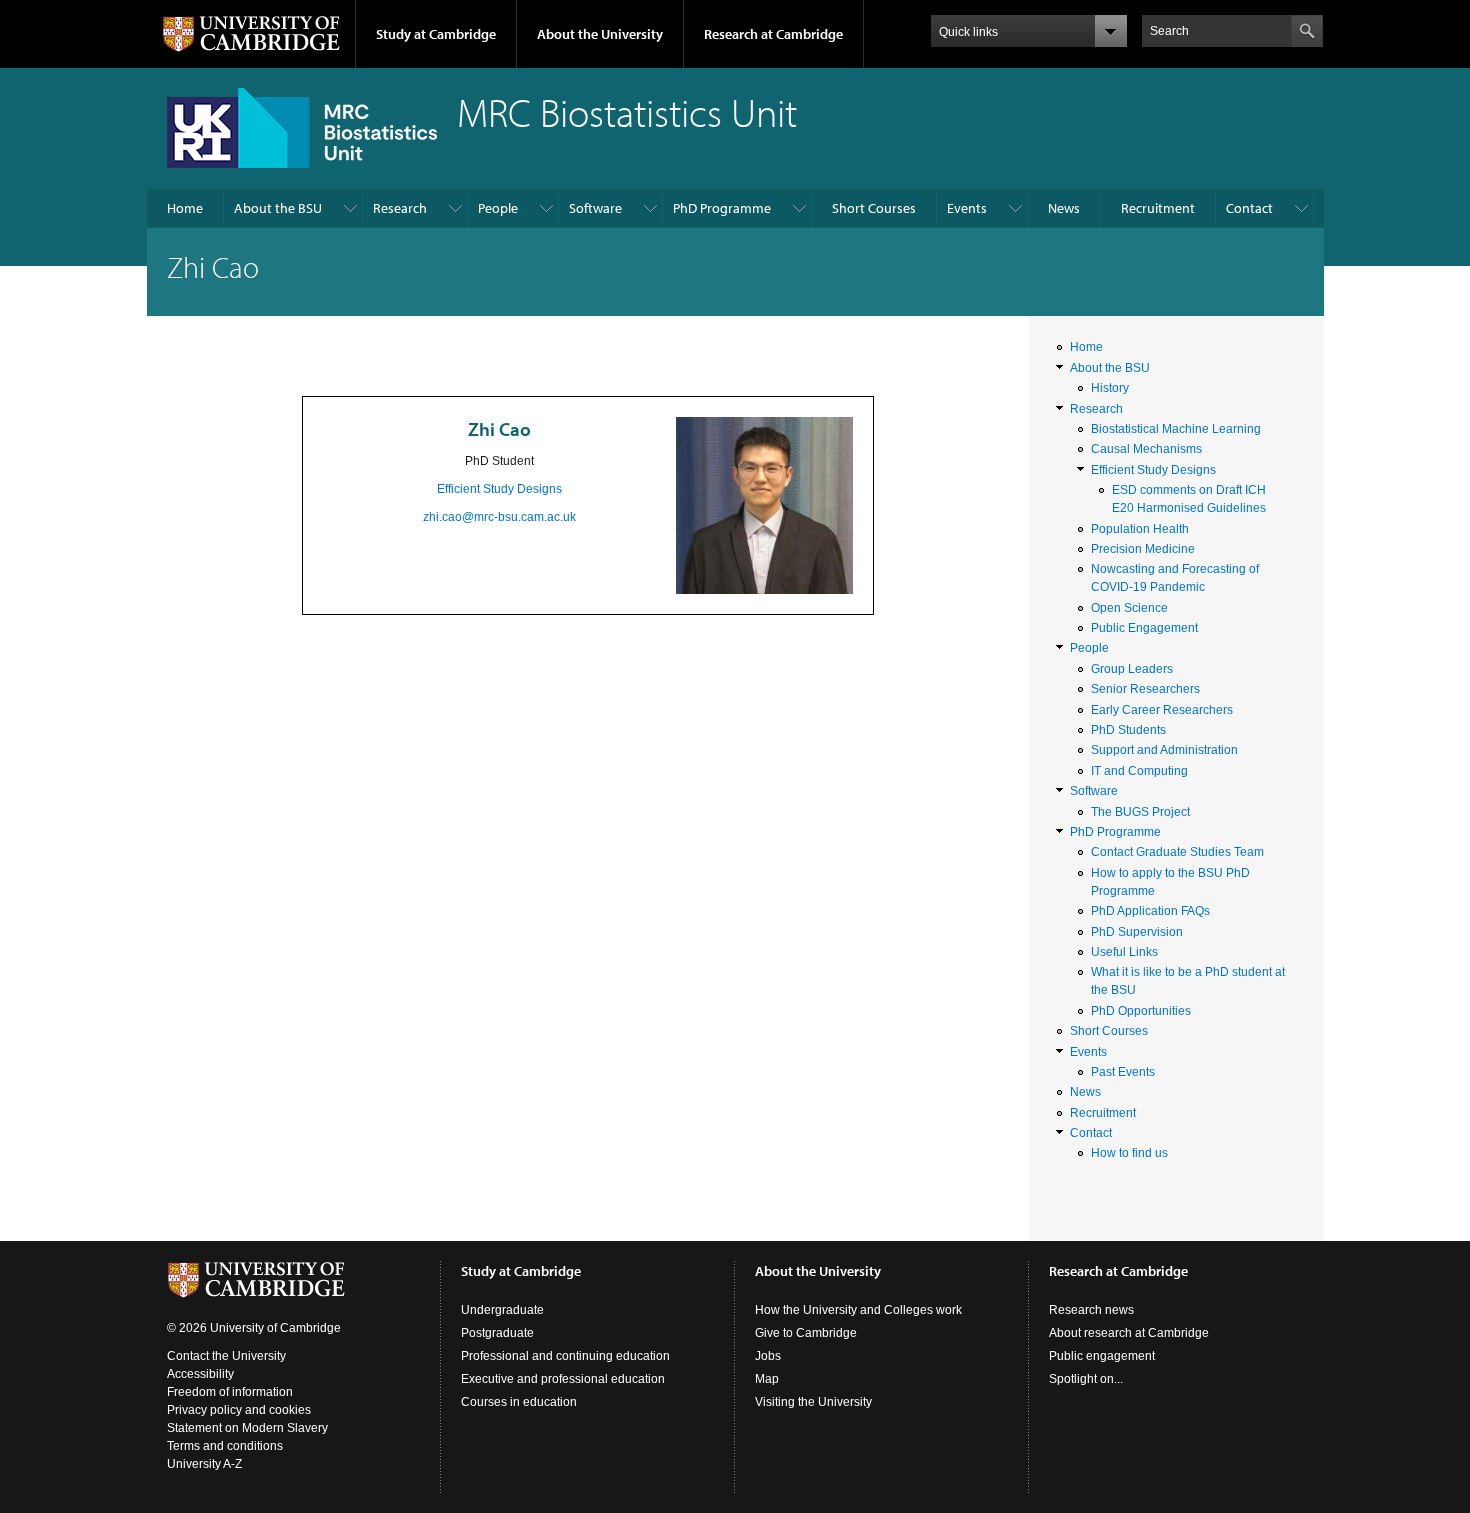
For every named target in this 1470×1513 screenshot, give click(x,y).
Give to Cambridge (806, 1333)
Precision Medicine (1143, 549)
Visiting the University (813, 1402)
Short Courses (874, 208)
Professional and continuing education (565, 1356)
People (498, 208)
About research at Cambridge (1129, 1333)
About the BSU (278, 208)
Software (595, 208)
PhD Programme (722, 208)
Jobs (768, 1356)
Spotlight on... (1086, 1379)
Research (400, 208)
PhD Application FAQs (1150, 911)
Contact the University (226, 1356)
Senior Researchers (1145, 689)
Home (185, 208)
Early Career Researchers (1162, 710)
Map (767, 1379)
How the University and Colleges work (858, 1310)
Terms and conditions (225, 1446)
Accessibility (200, 1374)
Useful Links (1124, 952)
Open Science (1129, 608)
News (1064, 208)
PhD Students (1128, 730)
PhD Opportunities (1141, 1011)
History (1110, 388)
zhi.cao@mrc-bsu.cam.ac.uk (499, 517)
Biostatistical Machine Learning (1176, 429)
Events (967, 208)
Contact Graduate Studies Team (1177, 852)
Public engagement (1102, 1356)
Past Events (1123, 1072)
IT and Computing (1139, 771)
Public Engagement (1144, 628)
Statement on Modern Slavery (247, 1428)
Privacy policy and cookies (239, 1410)
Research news (1091, 1310)
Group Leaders (1132, 669)
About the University (600, 34)
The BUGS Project (1140, 812)
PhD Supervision (1137, 932)
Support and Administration (1164, 750)
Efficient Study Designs (499, 489)
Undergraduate (502, 1310)
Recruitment (1158, 208)
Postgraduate (497, 1333)
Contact (1249, 208)
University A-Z (204, 1464)
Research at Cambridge (773, 34)
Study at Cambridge (436, 34)
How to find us (1129, 1153)
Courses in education (519, 1402)
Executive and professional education (563, 1379)
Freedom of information (230, 1392)
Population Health (1140, 529)
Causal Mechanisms (1146, 449)
